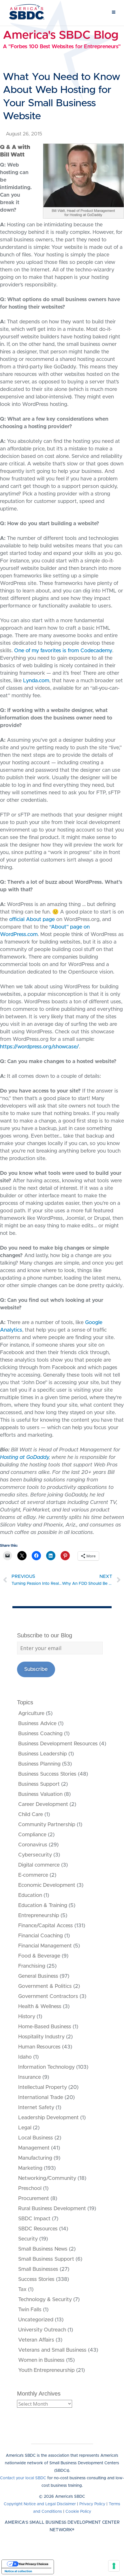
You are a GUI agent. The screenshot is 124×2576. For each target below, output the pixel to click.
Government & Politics (45, 1986)
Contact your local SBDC (23, 2478)
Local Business (36, 2138)
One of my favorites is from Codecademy (63, 651)
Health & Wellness (40, 2007)
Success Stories (36, 2279)
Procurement (34, 2199)
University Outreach (42, 2330)
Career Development (43, 1805)
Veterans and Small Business (52, 2350)
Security (28, 2239)
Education (30, 1895)
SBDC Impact (34, 2219)
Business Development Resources (58, 1744)
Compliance (32, 1835)
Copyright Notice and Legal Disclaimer (40, 2504)
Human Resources (39, 2047)
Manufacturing (35, 2158)
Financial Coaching (41, 1936)
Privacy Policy (92, 2504)
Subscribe (36, 1669)
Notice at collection (18, 2571)
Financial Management (45, 1946)
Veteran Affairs (36, 2340)
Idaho (25, 2057)
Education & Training (43, 1906)
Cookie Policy (78, 2512)
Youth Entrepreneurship (46, 2370)
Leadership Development (48, 2118)
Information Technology (46, 2067)
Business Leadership (43, 1754)
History (27, 2017)
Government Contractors (48, 1997)
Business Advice (37, 1724)
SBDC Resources (38, 2229)
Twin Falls (30, 2310)
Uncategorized (36, 2320)
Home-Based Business (45, 2027)
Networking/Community (47, 2178)
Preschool (30, 2189)
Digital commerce (39, 1865)
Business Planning (39, 1764)
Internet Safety (36, 2108)
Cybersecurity (35, 1855)
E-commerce (33, 1875)
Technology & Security (45, 2300)
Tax (22, 2290)
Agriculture (31, 1714)
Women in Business (41, 2360)
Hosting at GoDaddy (24, 1457)
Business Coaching (40, 1734)
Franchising (32, 1966)
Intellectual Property (43, 2087)
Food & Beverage (39, 1956)
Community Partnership (47, 1825)
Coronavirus (33, 1845)
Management (34, 2148)
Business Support (39, 1784)
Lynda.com (36, 681)
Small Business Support (46, 2259)
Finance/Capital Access (46, 1926)
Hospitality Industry (41, 2037)
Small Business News (43, 2249)
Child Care (31, 1815)
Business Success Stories (47, 1774)
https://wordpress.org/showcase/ (40, 1047)
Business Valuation (40, 1794)
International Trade (41, 2098)
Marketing (30, 2168)
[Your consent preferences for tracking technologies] (114, 2566)
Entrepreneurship (39, 1916)
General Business (38, 1976)
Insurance (30, 2077)
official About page (32, 920)
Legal (25, 2128)
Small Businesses (38, 2269)
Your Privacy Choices (33, 2564)
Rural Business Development (52, 2209)
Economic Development (47, 1885)
